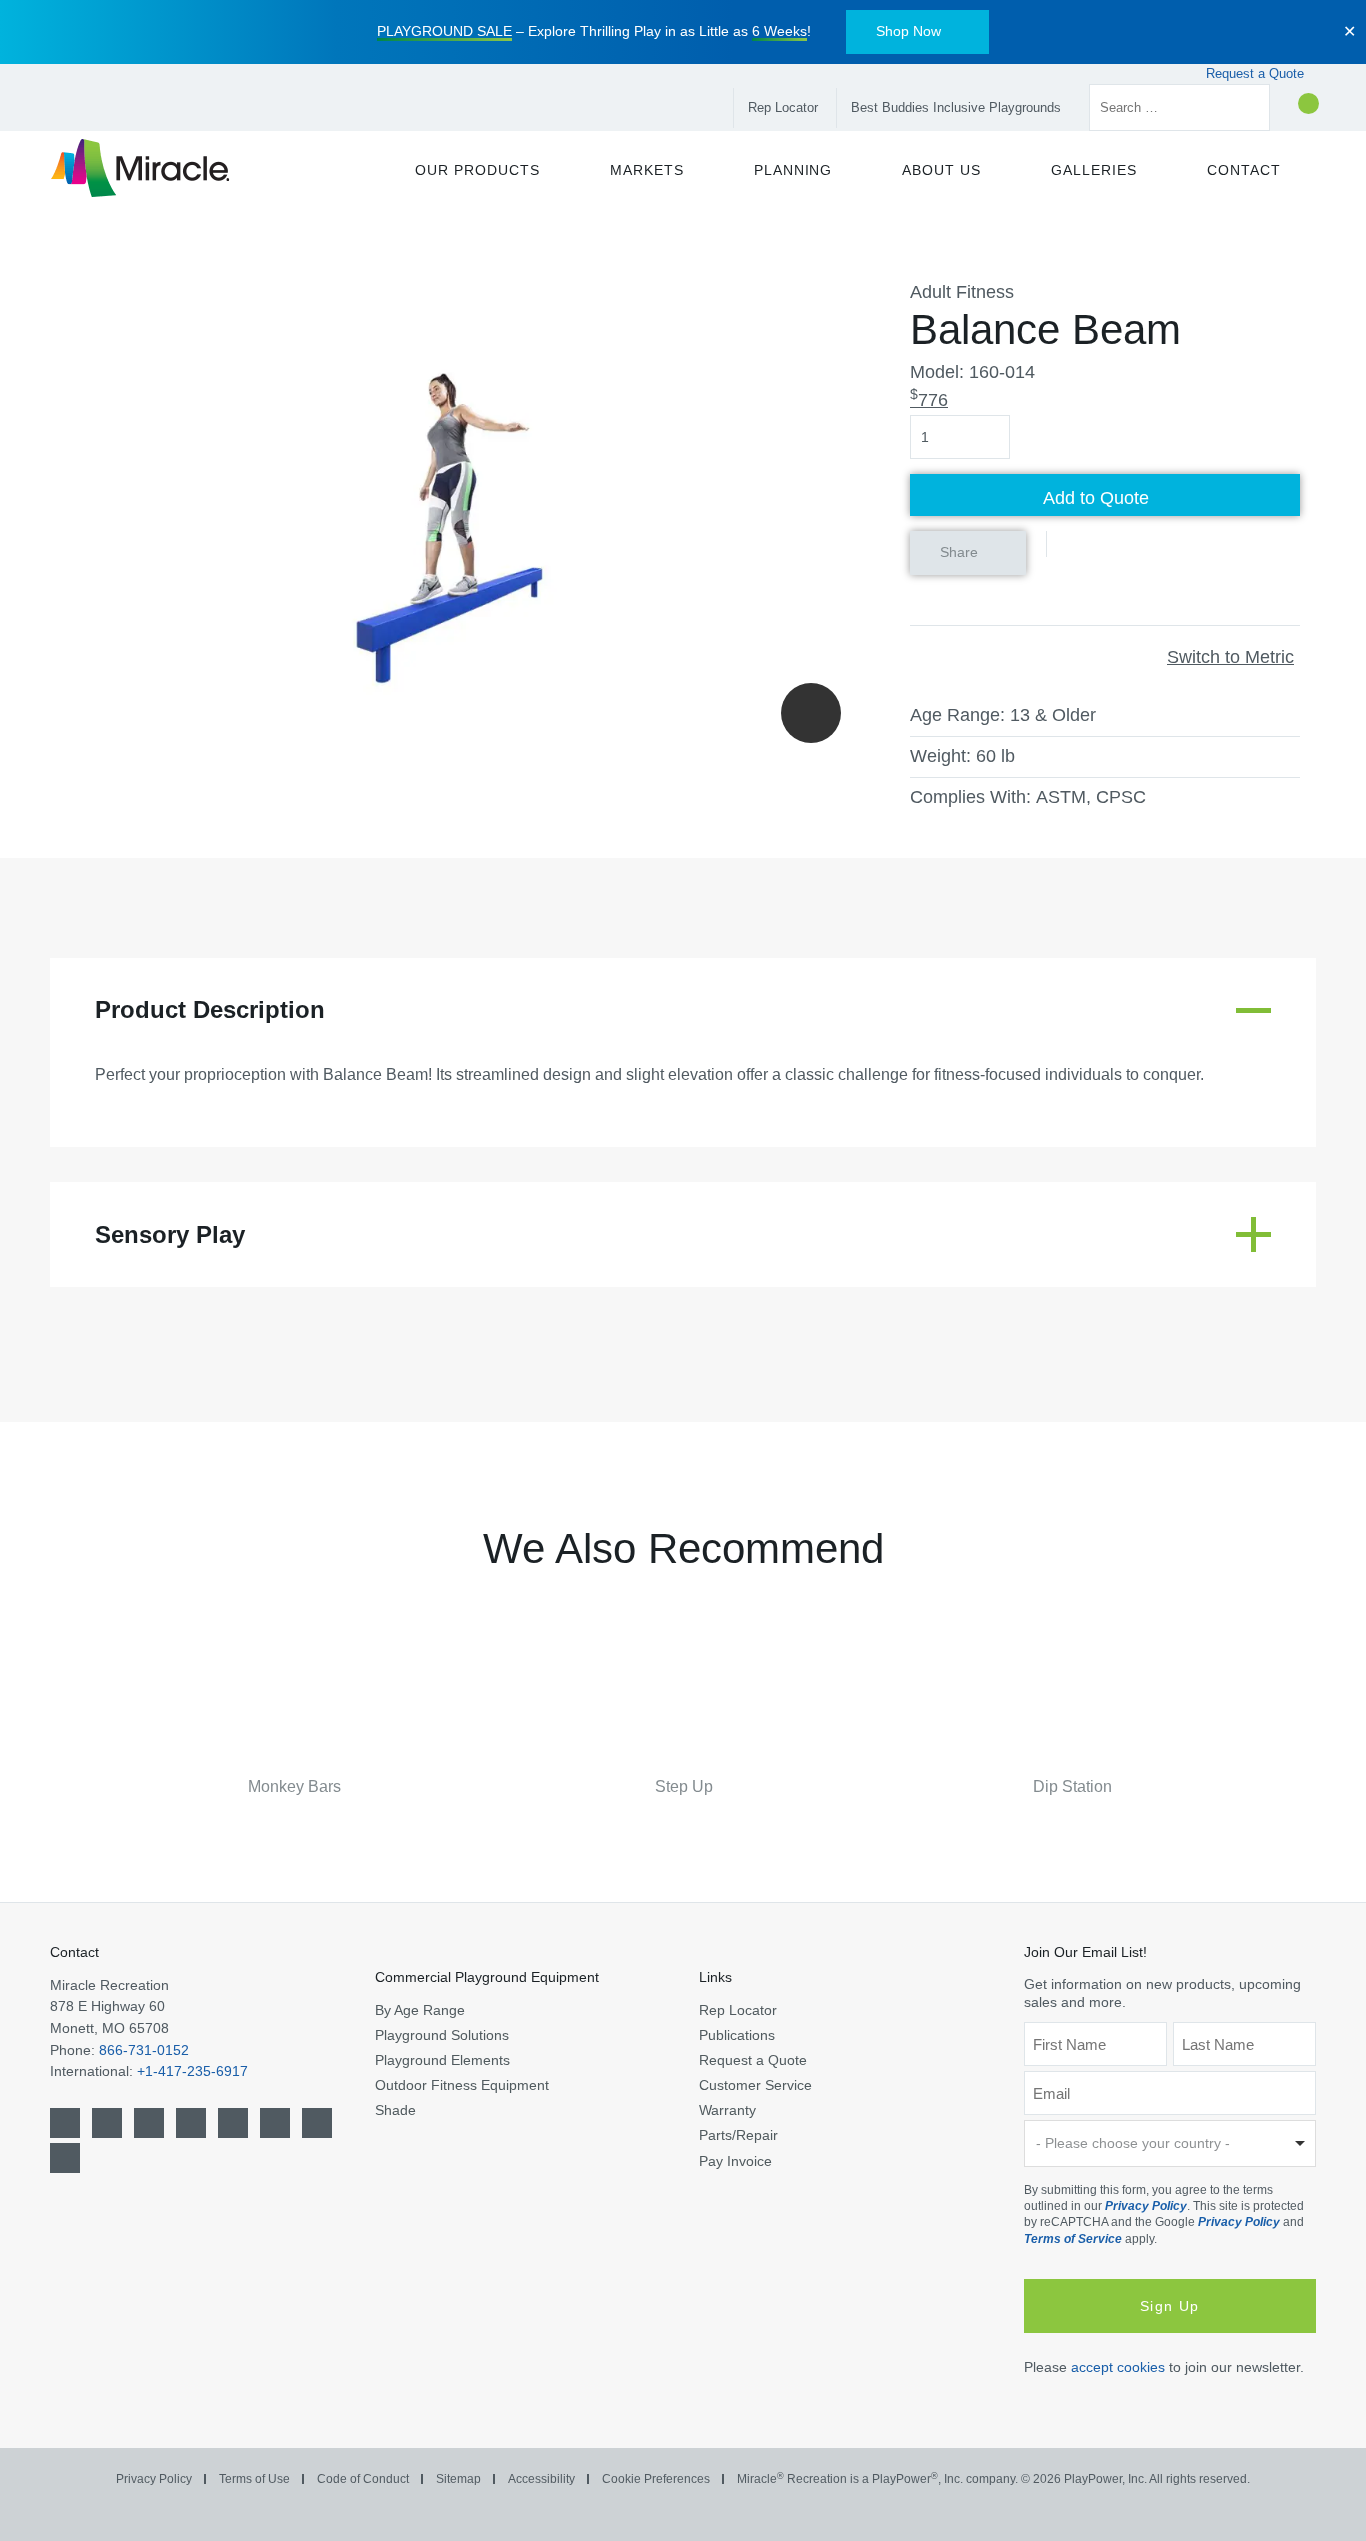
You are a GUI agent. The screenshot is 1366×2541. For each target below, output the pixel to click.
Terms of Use (254, 2479)
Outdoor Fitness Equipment (462, 2085)
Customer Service (755, 2085)
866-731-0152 (144, 2050)
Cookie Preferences (656, 2479)
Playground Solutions (442, 2035)
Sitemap (458, 2479)
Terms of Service (1073, 2239)
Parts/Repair (738, 2135)
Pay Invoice (735, 2161)
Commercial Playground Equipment (487, 1977)
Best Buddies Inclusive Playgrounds (956, 107)
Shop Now (908, 31)
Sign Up (1170, 2306)
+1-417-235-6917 (192, 2071)
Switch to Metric (1230, 657)
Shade (395, 2110)
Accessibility (541, 2479)
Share (959, 552)
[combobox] (1170, 2143)
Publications (737, 2035)
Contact (74, 1952)
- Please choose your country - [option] (1133, 2143)
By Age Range (420, 2010)
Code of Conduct (363, 2479)
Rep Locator (783, 107)
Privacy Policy (1146, 2206)
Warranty (727, 2110)
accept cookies (1118, 2367)
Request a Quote (1257, 73)
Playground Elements (442, 2060)
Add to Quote (1096, 498)
